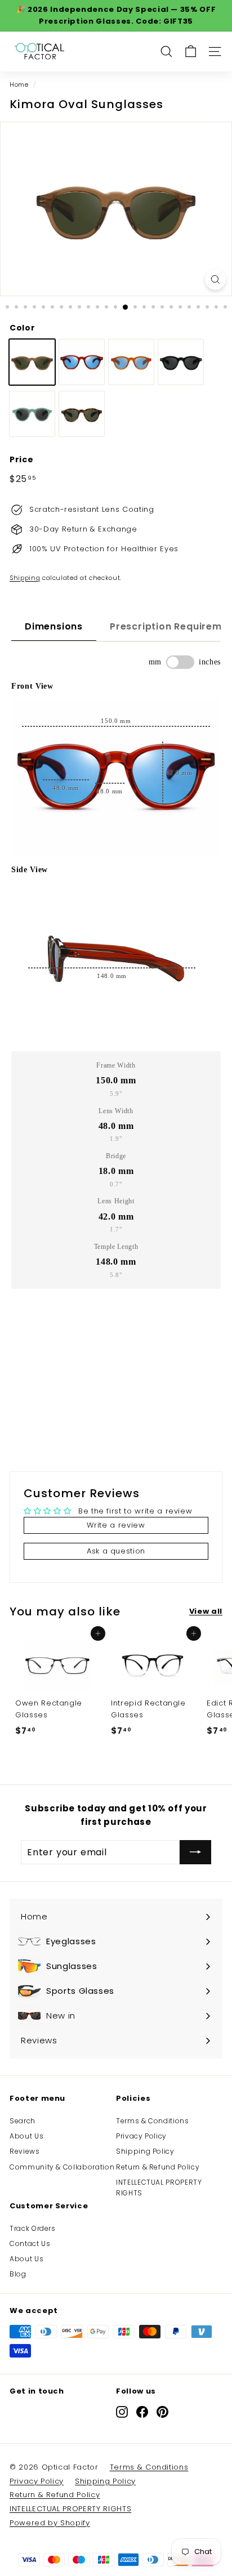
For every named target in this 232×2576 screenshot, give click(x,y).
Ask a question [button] (116, 1551)
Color (22, 328)
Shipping (25, 578)
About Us (26, 2136)
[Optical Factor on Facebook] (142, 2412)
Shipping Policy (145, 2151)
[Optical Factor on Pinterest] (162, 2412)
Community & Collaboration (62, 2167)
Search (23, 2121)
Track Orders (33, 2228)
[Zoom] (215, 280)
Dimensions (54, 626)
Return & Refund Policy (158, 2167)
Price (21, 459)
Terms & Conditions (153, 2121)
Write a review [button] (116, 1525)
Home (19, 84)
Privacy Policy (141, 2136)
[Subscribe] (195, 1852)
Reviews (25, 2151)
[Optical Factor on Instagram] (122, 2412)
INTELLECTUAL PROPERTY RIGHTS (159, 2187)
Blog (18, 2274)
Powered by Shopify (50, 2523)
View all (206, 1611)
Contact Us (30, 2244)
